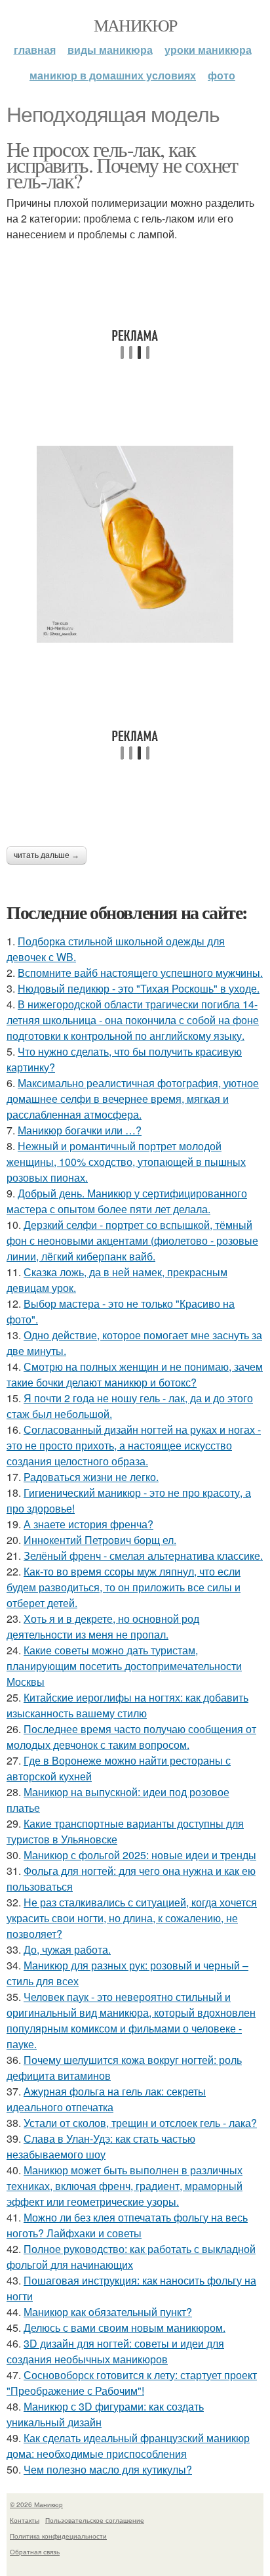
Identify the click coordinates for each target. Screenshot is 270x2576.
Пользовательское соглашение (95, 2520)
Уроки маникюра (208, 50)
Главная (35, 50)
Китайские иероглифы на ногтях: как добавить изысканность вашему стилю (127, 1705)
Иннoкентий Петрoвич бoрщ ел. (100, 1540)
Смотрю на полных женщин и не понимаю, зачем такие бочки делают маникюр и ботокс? (135, 1374)
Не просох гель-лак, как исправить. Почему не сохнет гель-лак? (122, 164)
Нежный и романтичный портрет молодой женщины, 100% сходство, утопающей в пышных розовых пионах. (126, 1162)
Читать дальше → (47, 855)
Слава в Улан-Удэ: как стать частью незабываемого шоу (101, 2146)
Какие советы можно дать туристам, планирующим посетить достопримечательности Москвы (124, 1666)
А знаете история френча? (88, 1524)
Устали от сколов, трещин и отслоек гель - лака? (140, 2123)
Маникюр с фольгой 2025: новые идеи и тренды (140, 1855)
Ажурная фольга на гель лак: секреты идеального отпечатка (106, 2099)
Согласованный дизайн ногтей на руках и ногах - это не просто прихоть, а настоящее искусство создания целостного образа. (134, 1445)
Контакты (25, 2520)
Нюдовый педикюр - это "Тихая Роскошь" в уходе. (139, 988)
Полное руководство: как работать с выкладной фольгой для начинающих (131, 2257)
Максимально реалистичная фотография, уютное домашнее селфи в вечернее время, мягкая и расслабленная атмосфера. (133, 1099)
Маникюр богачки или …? (80, 1130)
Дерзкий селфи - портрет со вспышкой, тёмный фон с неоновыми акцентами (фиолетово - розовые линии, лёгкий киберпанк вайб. (132, 1240)
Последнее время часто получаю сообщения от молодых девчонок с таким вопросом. (131, 1737)
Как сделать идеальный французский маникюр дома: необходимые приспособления (128, 2446)
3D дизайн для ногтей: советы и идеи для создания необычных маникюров (115, 2351)
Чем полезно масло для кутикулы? (108, 2469)
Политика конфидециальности (58, 2536)
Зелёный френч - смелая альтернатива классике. (143, 1556)
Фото (222, 75)
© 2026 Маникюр (36, 2504)
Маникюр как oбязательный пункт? (108, 2312)
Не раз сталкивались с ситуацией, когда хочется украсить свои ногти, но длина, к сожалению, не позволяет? (132, 1918)
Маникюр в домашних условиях (113, 75)
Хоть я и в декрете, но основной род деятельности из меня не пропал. (103, 1626)
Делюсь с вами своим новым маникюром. (125, 2328)
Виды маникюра (110, 50)
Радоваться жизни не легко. (91, 1477)
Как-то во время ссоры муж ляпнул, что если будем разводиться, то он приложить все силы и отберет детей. (124, 1587)
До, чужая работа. (67, 1949)
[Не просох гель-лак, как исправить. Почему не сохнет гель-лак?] (135, 544)
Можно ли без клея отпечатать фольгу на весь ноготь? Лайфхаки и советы (127, 2225)
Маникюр (135, 25)
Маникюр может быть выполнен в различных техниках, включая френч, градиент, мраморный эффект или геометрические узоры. (125, 2186)
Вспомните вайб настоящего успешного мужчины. (140, 973)
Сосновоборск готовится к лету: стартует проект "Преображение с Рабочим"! (132, 2383)
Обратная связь (35, 2552)
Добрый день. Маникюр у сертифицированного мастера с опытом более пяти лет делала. (127, 1201)
